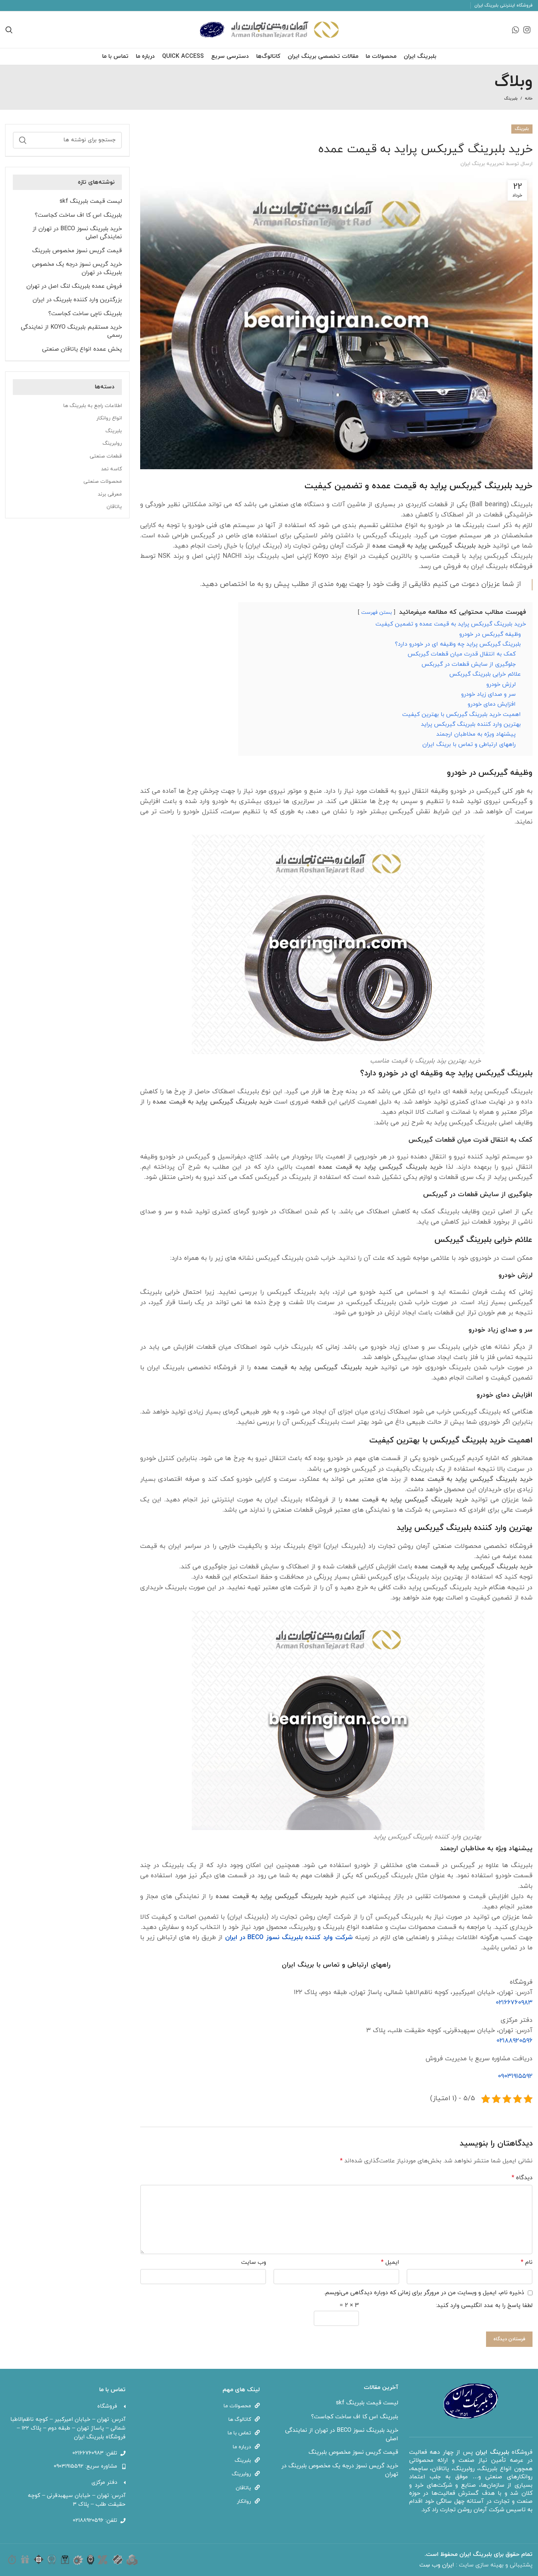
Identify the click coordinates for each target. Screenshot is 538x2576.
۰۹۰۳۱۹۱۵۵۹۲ (515, 2076)
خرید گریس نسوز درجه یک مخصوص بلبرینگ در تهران (77, 268)
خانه (529, 98)
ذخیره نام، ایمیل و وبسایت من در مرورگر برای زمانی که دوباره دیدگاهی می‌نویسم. (424, 2293)
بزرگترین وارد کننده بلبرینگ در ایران (77, 300)
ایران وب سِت (438, 2565)
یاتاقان (114, 507)
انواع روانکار (109, 418)
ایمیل (390, 2262)
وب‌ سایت (254, 2262)
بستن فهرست (377, 613)
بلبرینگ (511, 98)
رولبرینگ (112, 443)
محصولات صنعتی (103, 481)
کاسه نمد (111, 469)
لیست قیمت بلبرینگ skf (91, 201)
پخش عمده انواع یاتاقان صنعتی (82, 349)
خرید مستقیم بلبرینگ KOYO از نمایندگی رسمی (71, 331)
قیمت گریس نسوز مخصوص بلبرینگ (77, 251)
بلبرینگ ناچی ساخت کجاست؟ (85, 314)
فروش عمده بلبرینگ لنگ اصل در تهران (74, 286)
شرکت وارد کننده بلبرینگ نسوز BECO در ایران (289, 1937)
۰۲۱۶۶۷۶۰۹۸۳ (514, 2003)
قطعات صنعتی (106, 456)
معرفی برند (110, 494)
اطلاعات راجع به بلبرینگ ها (93, 406)
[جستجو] (23, 140)
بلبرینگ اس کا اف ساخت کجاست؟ (78, 215)
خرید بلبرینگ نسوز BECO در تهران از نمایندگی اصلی (77, 233)
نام (527, 2262)
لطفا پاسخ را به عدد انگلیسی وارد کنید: (484, 2306)
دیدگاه (522, 2178)
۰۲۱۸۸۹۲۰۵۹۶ (514, 2041)
